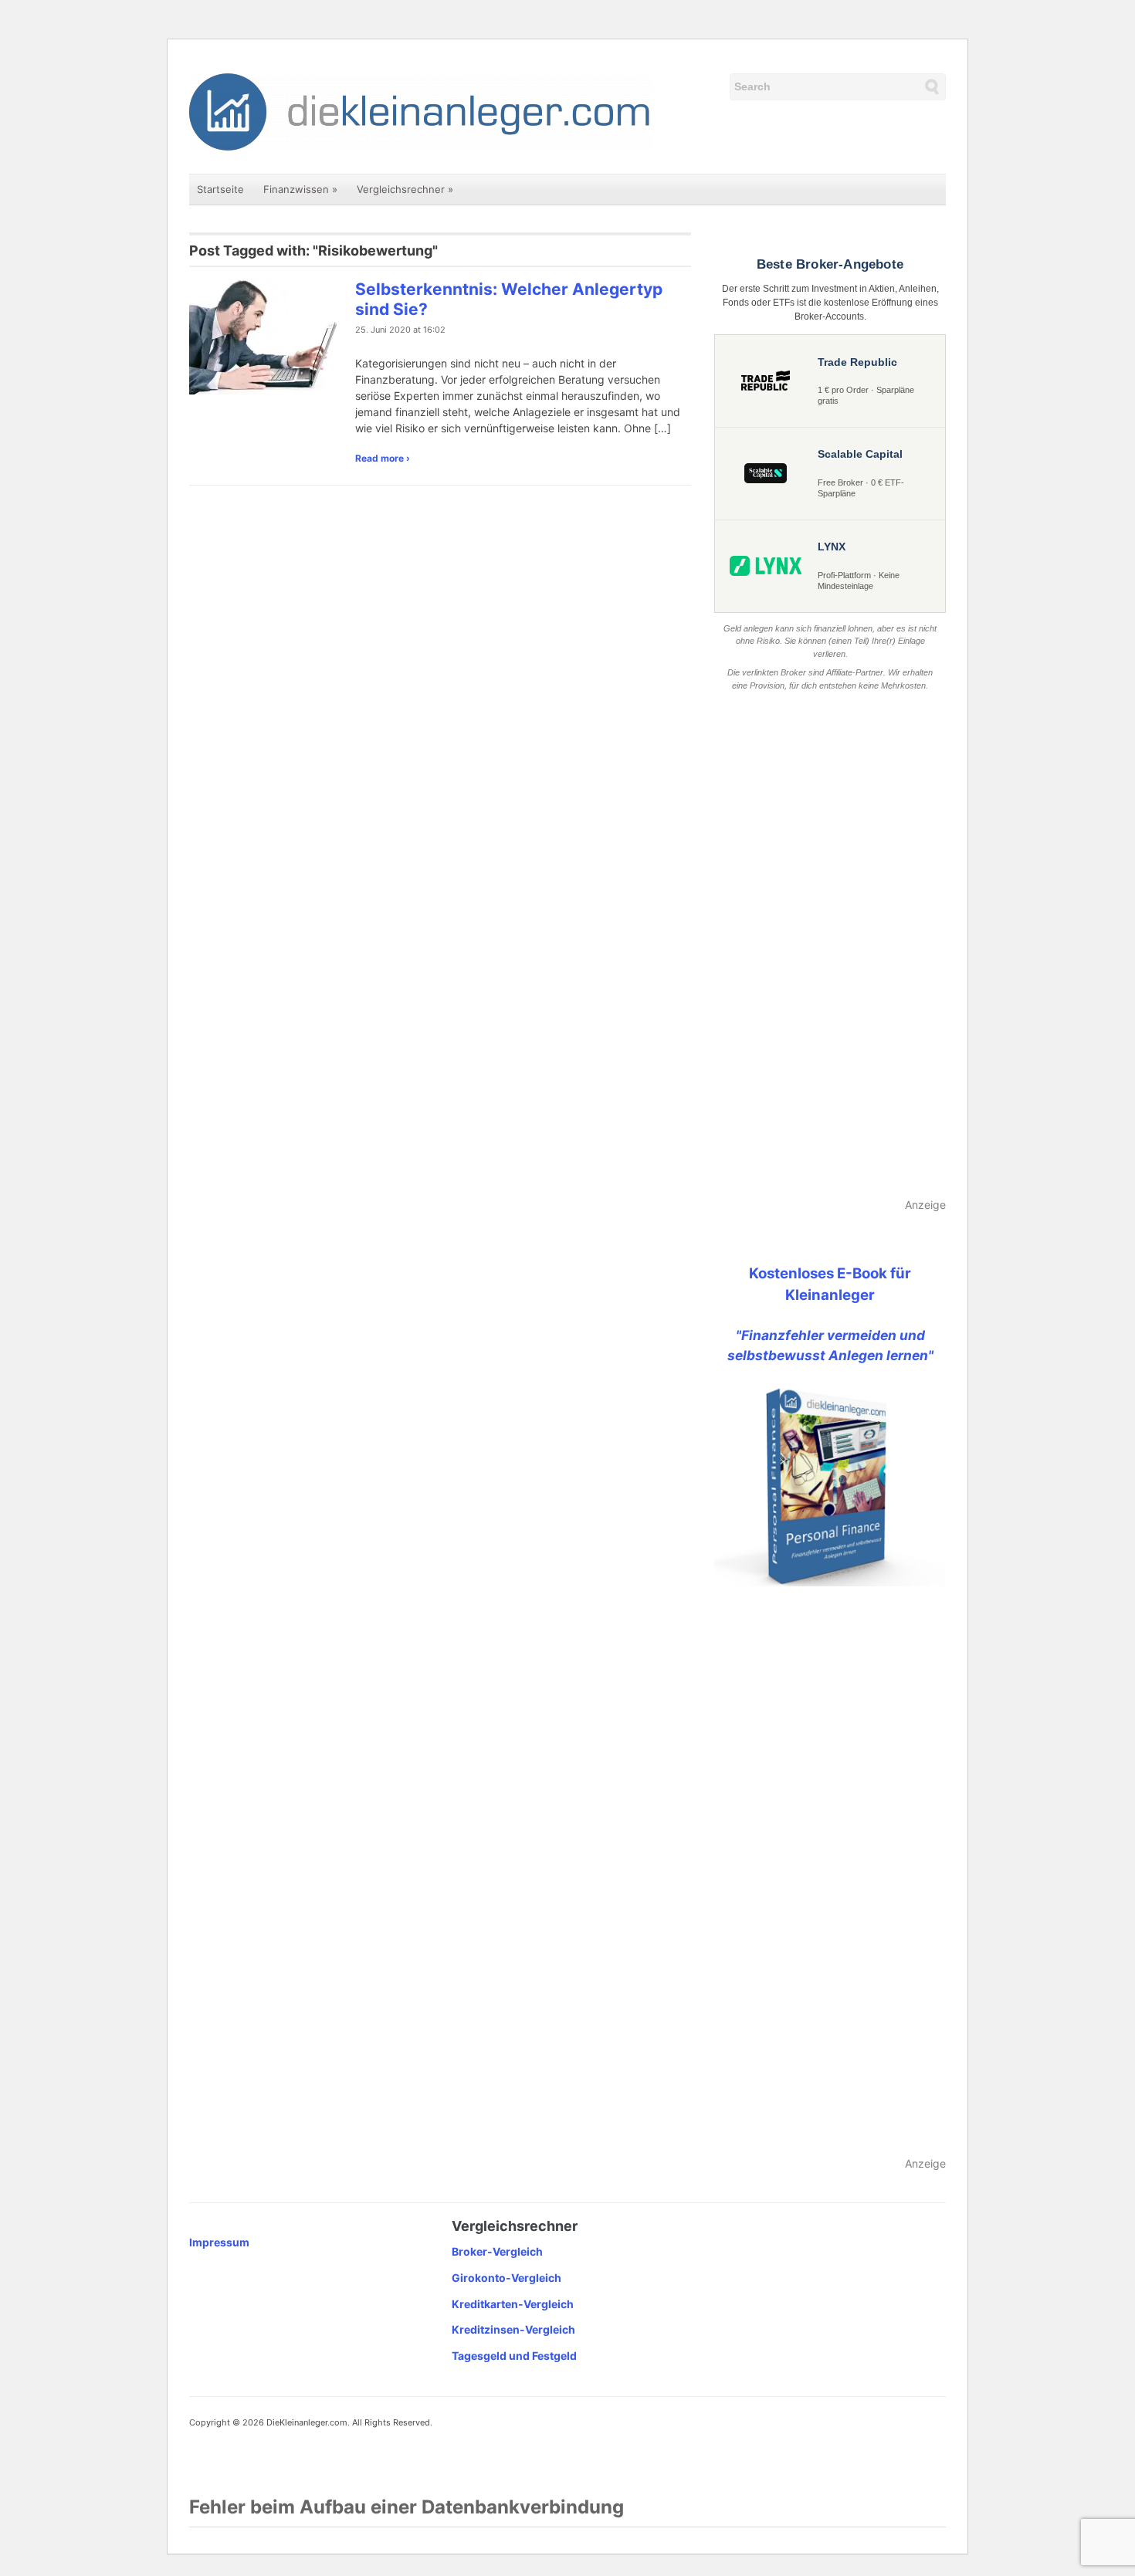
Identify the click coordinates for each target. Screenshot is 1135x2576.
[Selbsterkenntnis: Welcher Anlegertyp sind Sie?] (266, 335)
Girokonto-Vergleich (507, 2278)
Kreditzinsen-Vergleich (513, 2329)
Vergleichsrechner (405, 189)
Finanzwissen (300, 189)
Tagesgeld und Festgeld (514, 2356)
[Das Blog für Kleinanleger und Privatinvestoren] (421, 111)
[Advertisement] (830, 946)
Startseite (220, 189)
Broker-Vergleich (497, 2251)
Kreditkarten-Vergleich (513, 2304)
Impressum (219, 2242)
